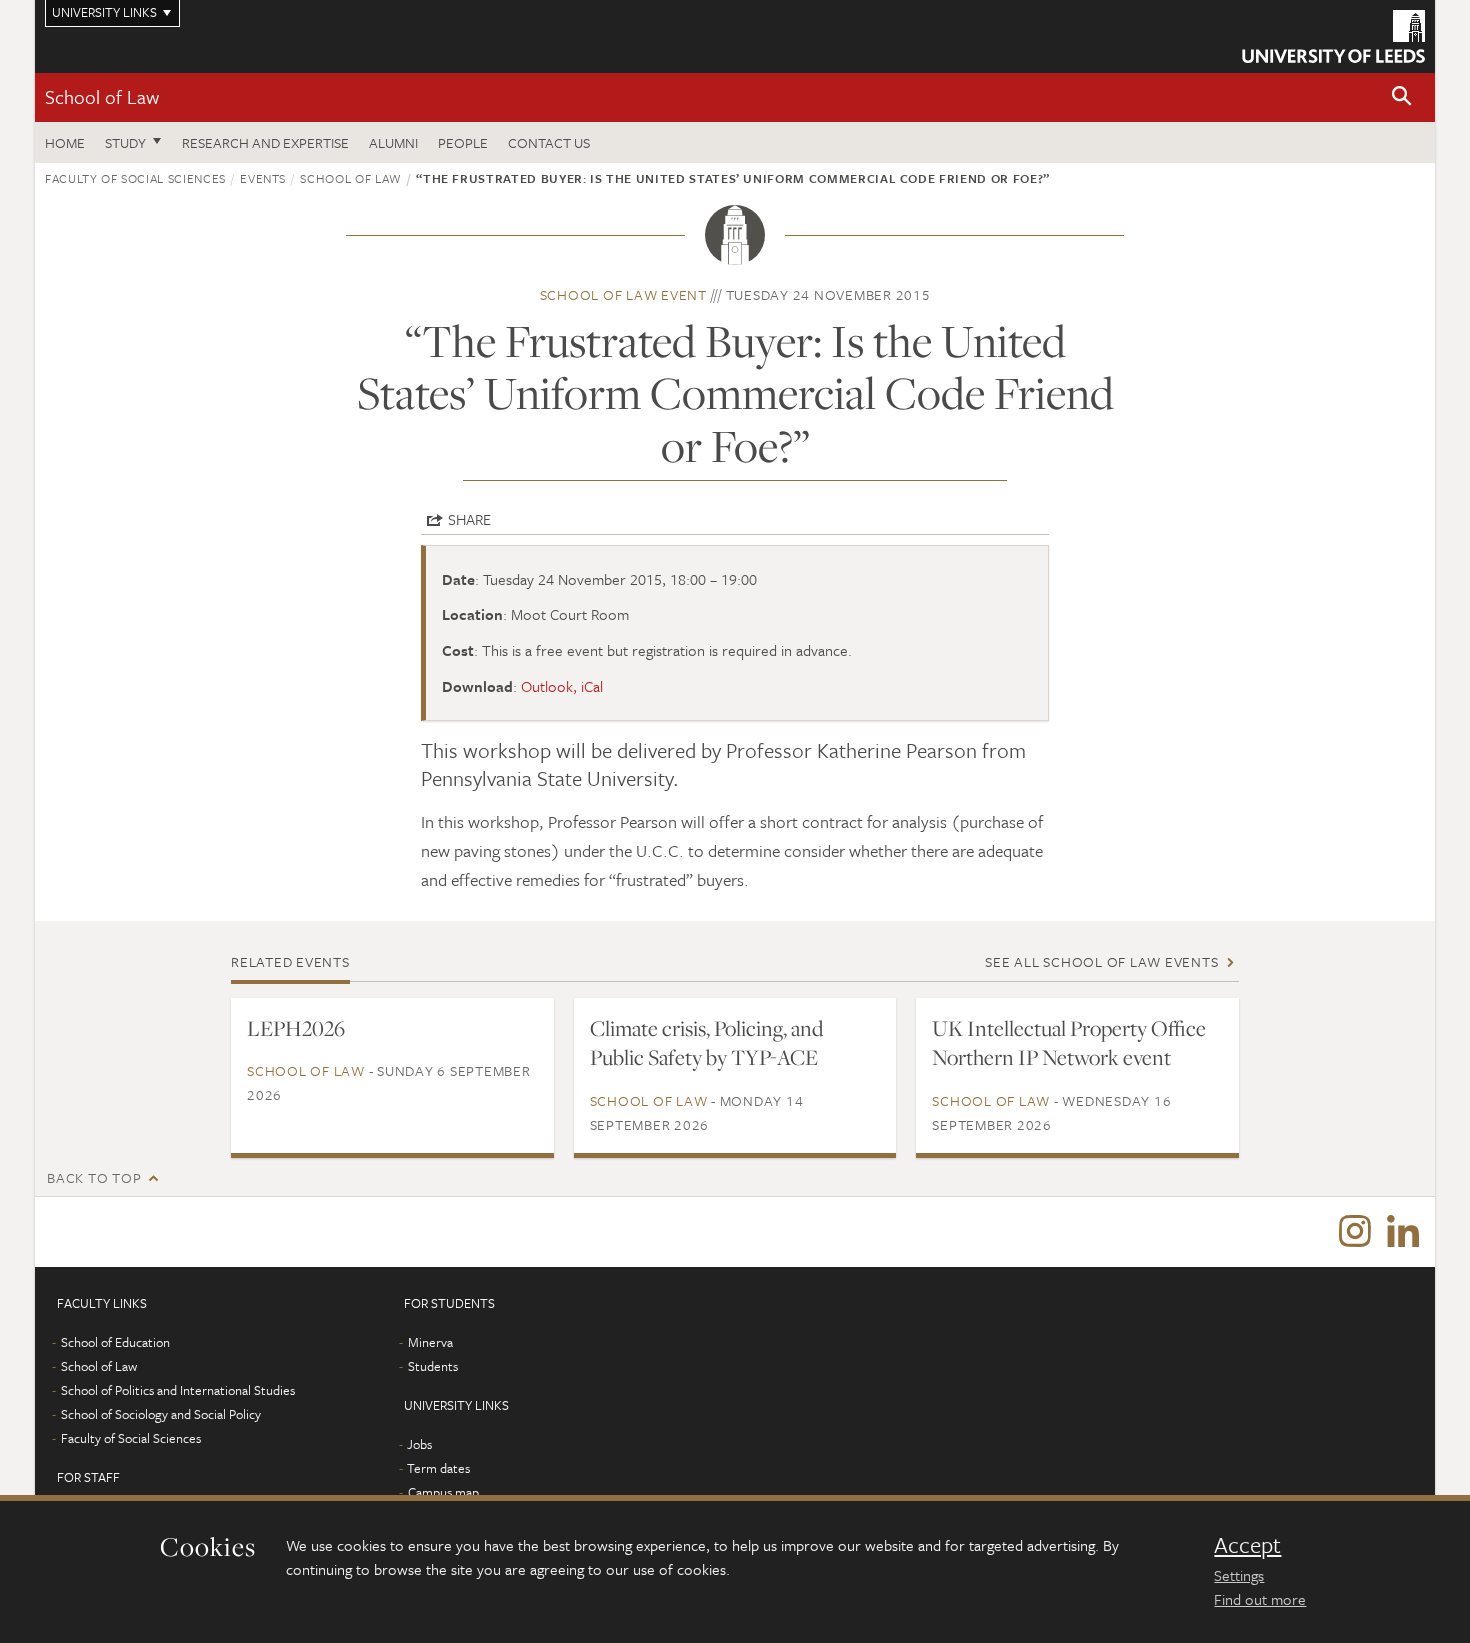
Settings (1239, 1575)
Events (263, 178)
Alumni (393, 142)
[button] (1402, 97)
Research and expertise (265, 142)
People (463, 142)
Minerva (430, 1342)
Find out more (1260, 1599)
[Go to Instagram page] (1355, 1232)
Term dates (438, 1468)
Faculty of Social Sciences (135, 178)
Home (65, 142)
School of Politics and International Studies (178, 1390)
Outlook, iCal (562, 686)
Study (125, 142)
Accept (1247, 1545)
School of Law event (623, 294)
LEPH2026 (296, 1028)
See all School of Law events (1101, 961)
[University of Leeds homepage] (1333, 36)
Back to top (94, 1177)
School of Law (102, 96)
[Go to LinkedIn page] (1403, 1232)
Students (433, 1366)
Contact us (549, 142)
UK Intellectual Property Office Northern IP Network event (1069, 1043)
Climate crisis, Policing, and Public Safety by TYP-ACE (706, 1043)
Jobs (419, 1444)
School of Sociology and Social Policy (161, 1414)
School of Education (115, 1342)
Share (469, 519)
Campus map (443, 1492)
